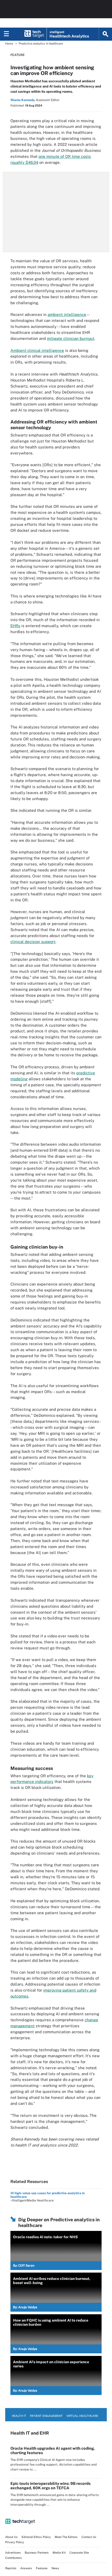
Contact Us (89, 2537)
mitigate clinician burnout (71, 338)
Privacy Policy (15, 2542)
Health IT (19, 2416)
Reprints (11, 2568)
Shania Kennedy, (23, 100)
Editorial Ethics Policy (36, 2537)
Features (42, 2568)
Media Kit (59, 2553)
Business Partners (37, 2553)
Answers (26, 2568)
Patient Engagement (46, 2416)
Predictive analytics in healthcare (41, 43)
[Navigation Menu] (7, 34)
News (55, 2568)
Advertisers (13, 2553)
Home (9, 43)
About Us (11, 2537)
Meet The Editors (66, 2537)
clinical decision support (33, 942)
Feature (18, 55)
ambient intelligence (67, 314)
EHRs (15, 626)
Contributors (14, 2558)
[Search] (105, 34)
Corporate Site (79, 2553)
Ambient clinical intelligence (37, 350)
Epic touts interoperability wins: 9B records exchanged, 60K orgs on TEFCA (51, 2486)
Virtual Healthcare (82, 2416)
